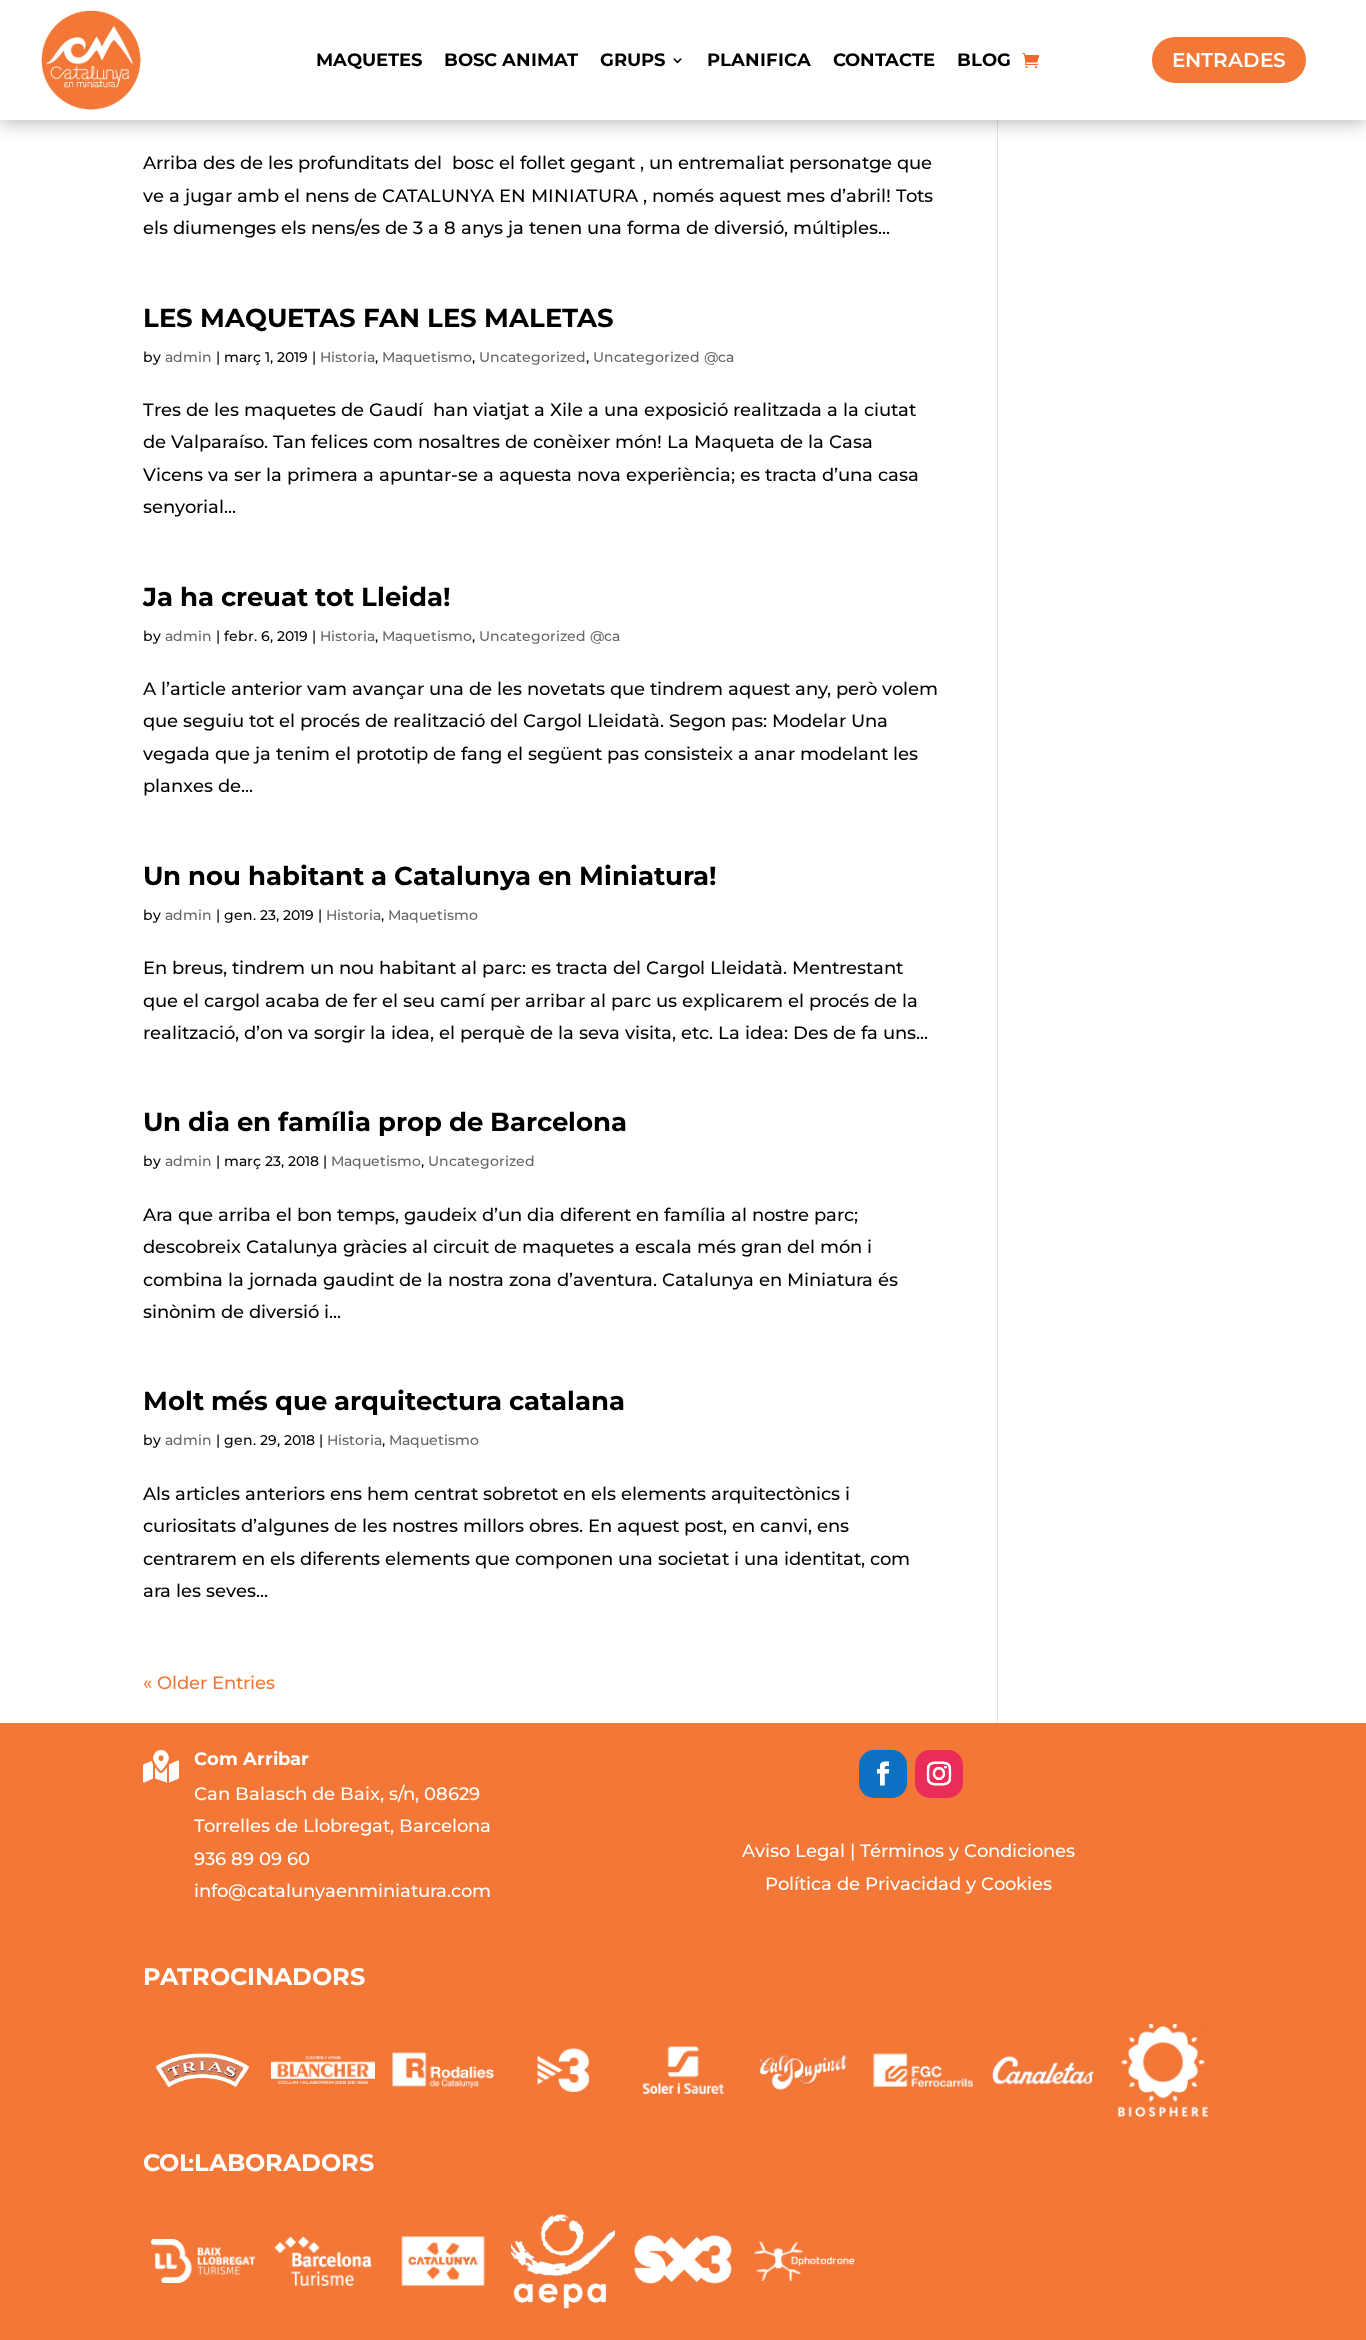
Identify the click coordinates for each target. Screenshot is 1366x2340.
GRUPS (632, 62)
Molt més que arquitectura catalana (384, 1401)
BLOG (984, 62)
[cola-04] (563, 2261)
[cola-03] (443, 2261)
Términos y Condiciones (967, 1851)
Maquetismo (427, 357)
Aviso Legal (793, 1851)
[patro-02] (1043, 2070)
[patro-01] (1163, 2071)
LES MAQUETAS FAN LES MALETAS (378, 318)
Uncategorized (532, 357)
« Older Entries (209, 1683)
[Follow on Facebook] (883, 1774)
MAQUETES (369, 62)
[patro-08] (323, 2070)
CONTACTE (884, 62)
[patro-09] (203, 2070)
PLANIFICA (759, 62)
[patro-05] (683, 2070)
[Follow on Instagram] (939, 1774)
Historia (347, 357)
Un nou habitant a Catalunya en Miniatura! (430, 876)
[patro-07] (443, 2070)
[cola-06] (803, 2261)
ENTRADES (1229, 60)
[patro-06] (563, 2070)
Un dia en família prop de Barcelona (385, 1122)
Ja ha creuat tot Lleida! (297, 597)
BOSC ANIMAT (511, 62)
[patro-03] (923, 2070)
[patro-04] (803, 2070)
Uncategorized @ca (663, 357)
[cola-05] (683, 2261)
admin (188, 357)
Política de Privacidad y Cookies (908, 1884)
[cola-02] (323, 2261)
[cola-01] (203, 2261)
